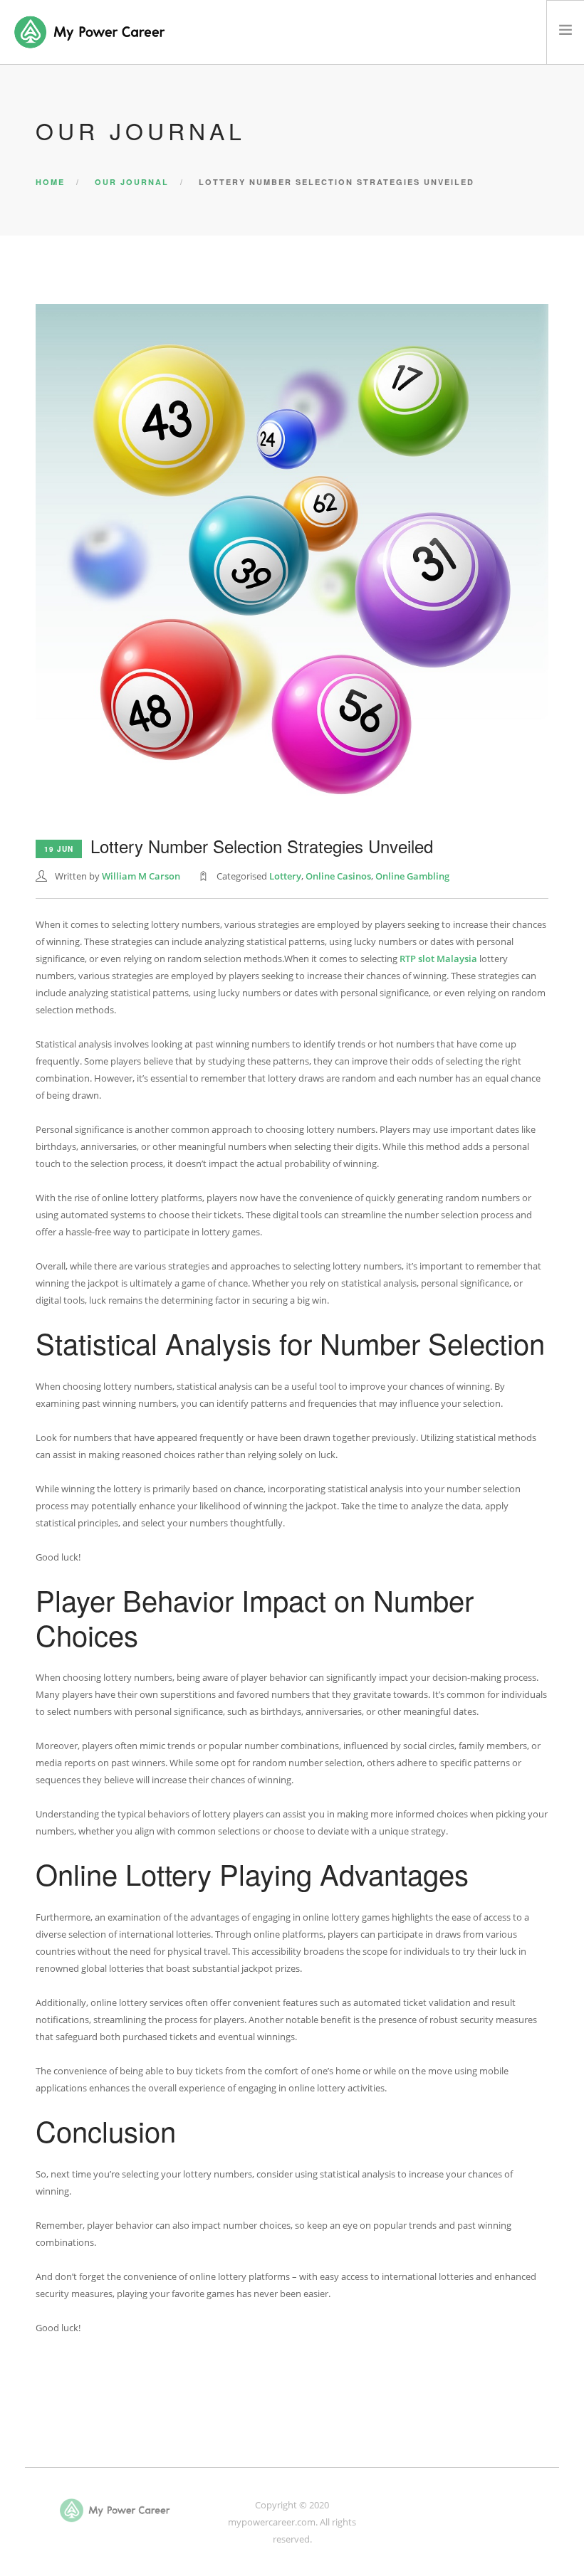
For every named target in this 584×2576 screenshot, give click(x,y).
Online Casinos (338, 876)
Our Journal (132, 182)
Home (50, 182)
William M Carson (141, 876)
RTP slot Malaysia (438, 959)
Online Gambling (412, 876)
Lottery (285, 876)
